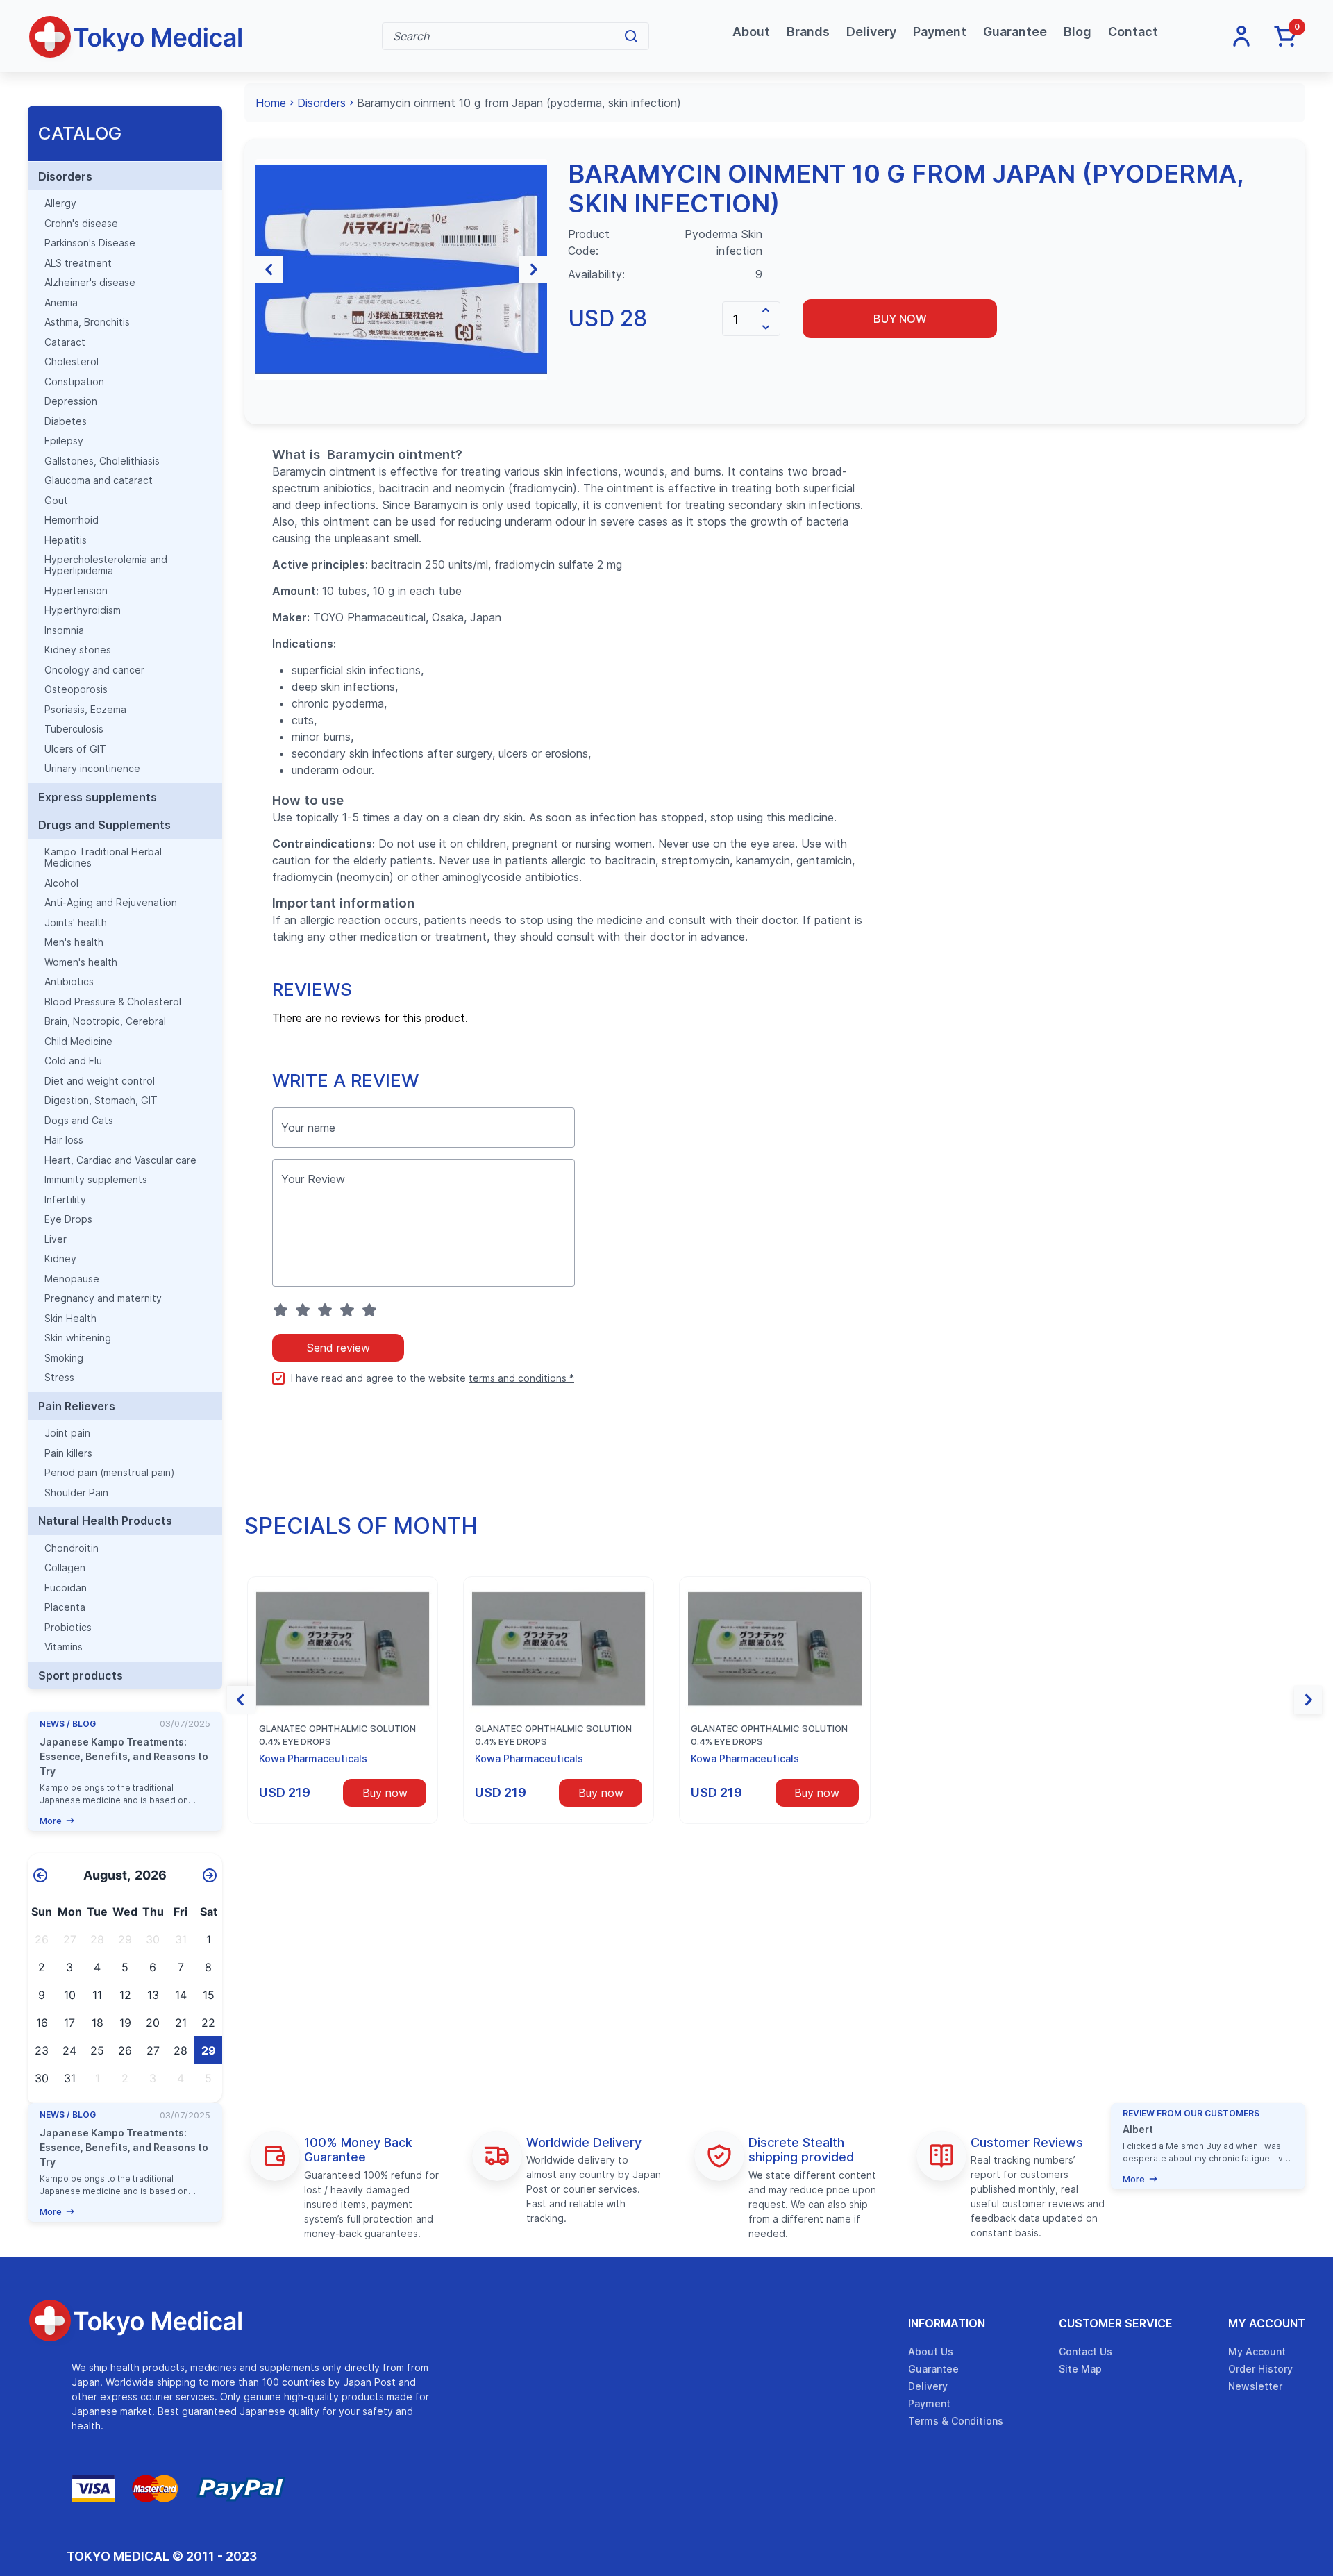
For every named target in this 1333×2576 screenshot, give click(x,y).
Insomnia (64, 630)
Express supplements (98, 797)
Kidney (60, 1259)
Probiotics (68, 1628)
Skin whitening (78, 1338)
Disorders (65, 176)
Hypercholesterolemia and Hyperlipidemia (106, 565)
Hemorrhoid (72, 520)
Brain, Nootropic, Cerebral (105, 1021)
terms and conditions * (521, 1378)
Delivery (871, 32)
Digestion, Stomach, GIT (101, 1101)
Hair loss (64, 1140)
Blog (1078, 32)
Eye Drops (68, 1219)
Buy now (900, 319)
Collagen (65, 1568)
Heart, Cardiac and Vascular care (120, 1160)
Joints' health (76, 923)
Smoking (64, 1358)
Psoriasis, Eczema (85, 710)
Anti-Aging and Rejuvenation (111, 903)
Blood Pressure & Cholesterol (113, 1002)
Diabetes (66, 421)
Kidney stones (78, 650)
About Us (931, 2351)
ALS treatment (78, 263)
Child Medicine (78, 1042)
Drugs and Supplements (104, 825)
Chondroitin (72, 1548)
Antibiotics (69, 982)
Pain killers (68, 1453)
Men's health (74, 942)
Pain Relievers (77, 1406)
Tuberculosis (74, 729)
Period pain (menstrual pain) (110, 1473)
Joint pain (67, 1433)
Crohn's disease (81, 224)
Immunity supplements (96, 1180)
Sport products (81, 1675)
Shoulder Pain (76, 1493)
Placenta (65, 1607)
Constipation (74, 382)
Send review (338, 1348)
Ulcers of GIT (75, 749)
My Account (1267, 2323)
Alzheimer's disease (90, 283)
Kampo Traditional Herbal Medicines (103, 858)
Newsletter (1255, 2386)
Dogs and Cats (79, 1121)
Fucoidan (66, 1588)
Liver (56, 1239)
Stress (59, 1378)
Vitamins (64, 1647)
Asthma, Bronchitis (87, 322)
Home (271, 103)
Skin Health (70, 1319)
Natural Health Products (105, 1521)
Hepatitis (66, 540)
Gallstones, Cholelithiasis (102, 461)
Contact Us (1085, 2351)
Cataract (65, 342)
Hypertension (76, 591)
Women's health (81, 962)
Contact (1133, 32)
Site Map (1080, 2369)
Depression (71, 401)
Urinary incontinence (92, 769)
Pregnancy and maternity (103, 1298)
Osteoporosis (76, 689)
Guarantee (1015, 32)
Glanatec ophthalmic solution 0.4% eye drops (337, 1735)
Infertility (65, 1200)
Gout (56, 501)
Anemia (61, 303)
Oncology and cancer (94, 670)
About (751, 32)
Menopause (72, 1279)
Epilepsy (64, 441)
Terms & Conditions (956, 2421)
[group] (401, 269)
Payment (940, 32)
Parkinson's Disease (90, 243)
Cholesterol (72, 362)
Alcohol (61, 883)
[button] (269, 269)
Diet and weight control (100, 1081)
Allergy (60, 203)
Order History (1260, 2369)
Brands (808, 32)
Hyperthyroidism (83, 610)
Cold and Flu (73, 1061)
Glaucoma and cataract (99, 480)
